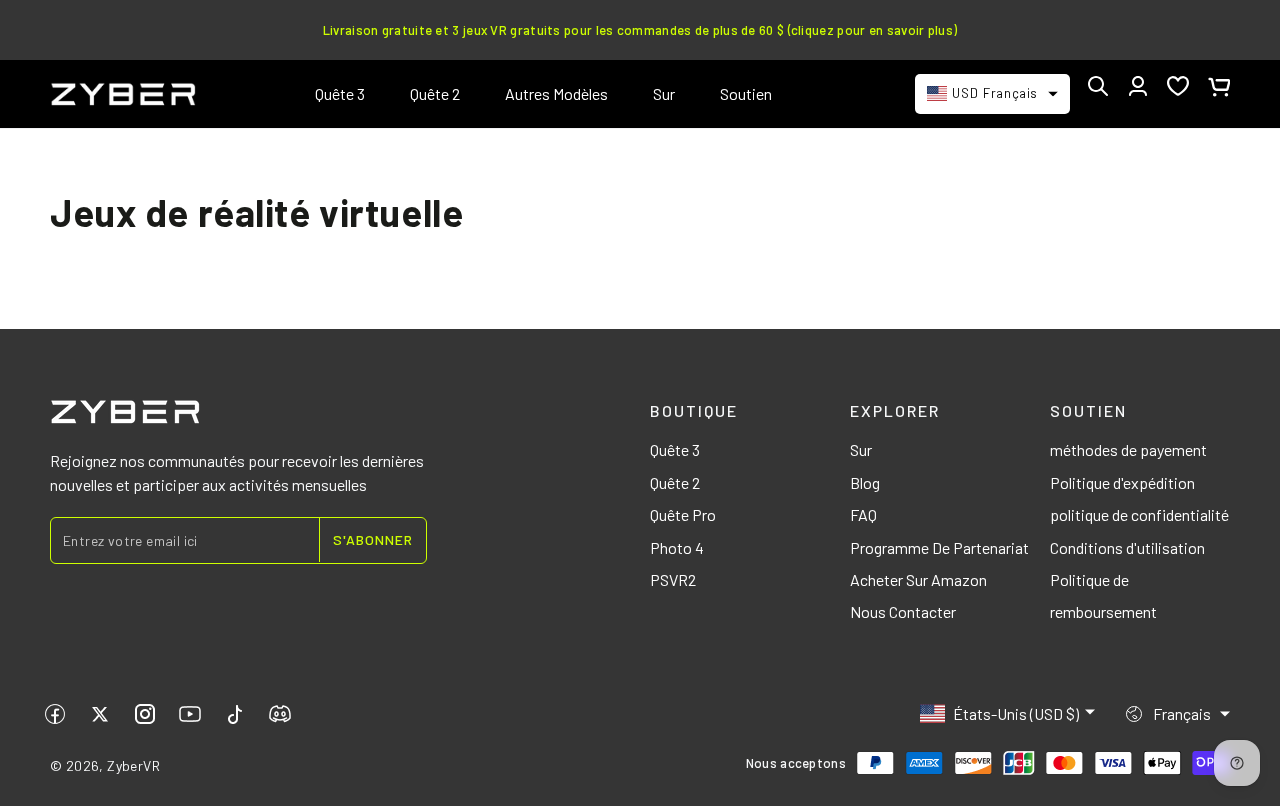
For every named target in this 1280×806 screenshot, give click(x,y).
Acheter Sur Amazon (918, 579)
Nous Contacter (903, 611)
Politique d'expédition (1122, 482)
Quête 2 (675, 482)
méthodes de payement (1128, 449)
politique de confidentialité (1139, 514)
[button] (1098, 86)
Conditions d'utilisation (1127, 547)
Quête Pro (683, 514)
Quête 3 (675, 449)
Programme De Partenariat (939, 547)
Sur (861, 449)
